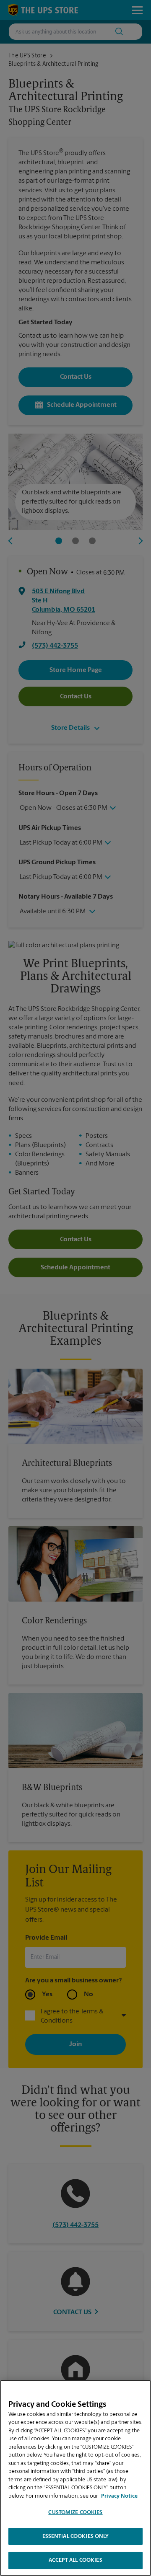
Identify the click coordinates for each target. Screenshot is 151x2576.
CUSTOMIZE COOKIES (75, 2513)
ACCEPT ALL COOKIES (75, 2560)
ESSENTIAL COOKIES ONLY (76, 2536)
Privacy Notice (119, 2496)
